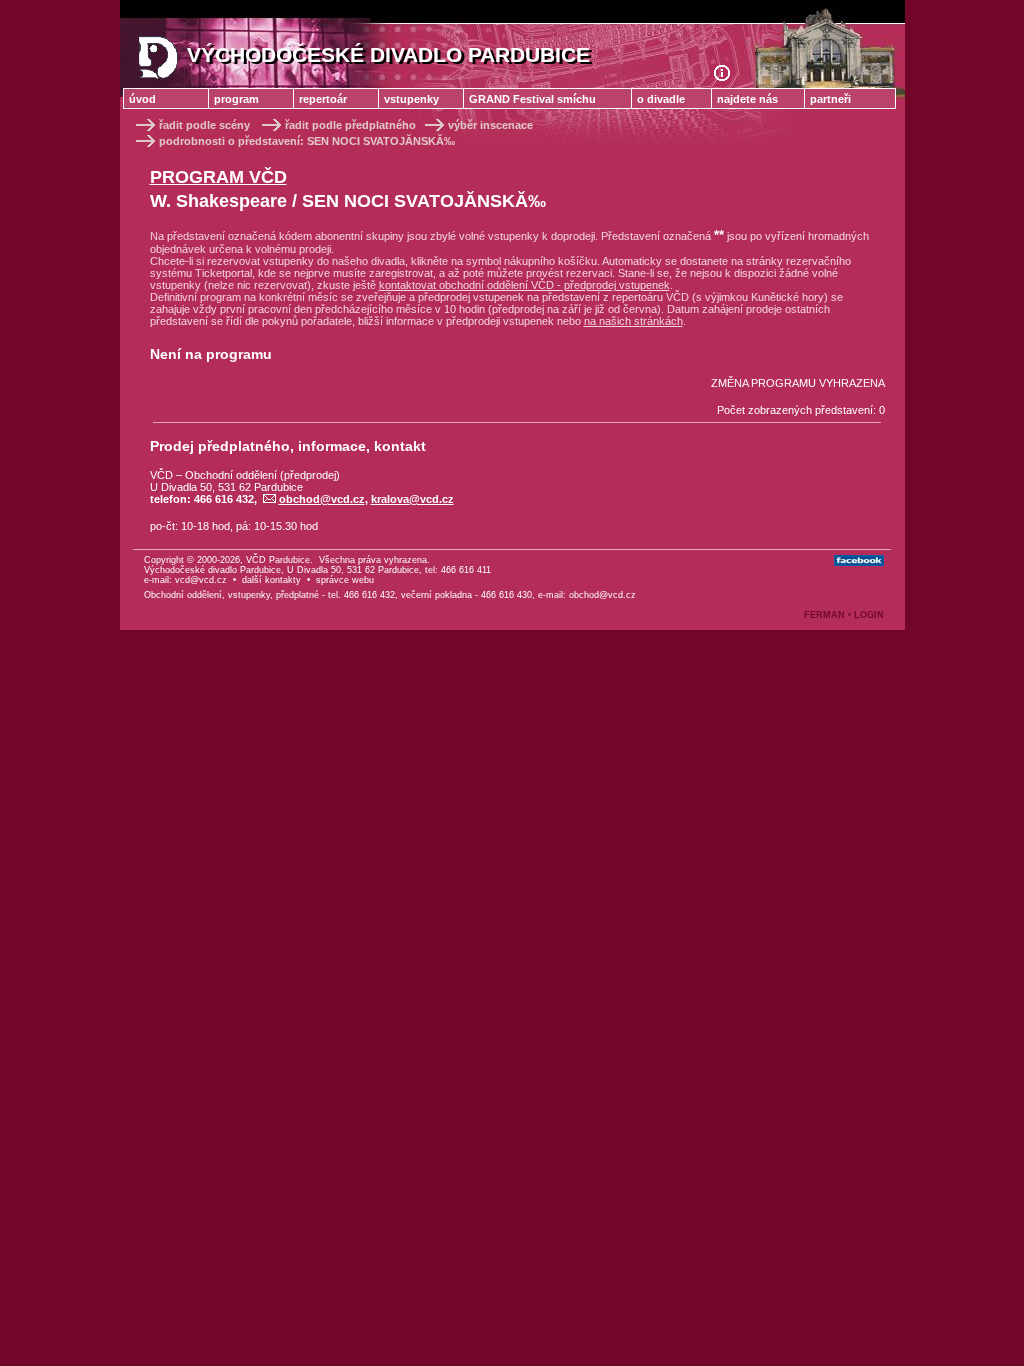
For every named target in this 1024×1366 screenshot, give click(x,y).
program (236, 99)
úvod (142, 99)
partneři (830, 99)
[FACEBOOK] (859, 561)
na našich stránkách (633, 321)
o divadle (661, 99)
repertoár (323, 99)
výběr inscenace (490, 125)
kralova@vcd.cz (412, 499)
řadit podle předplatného (352, 125)
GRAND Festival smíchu (532, 99)
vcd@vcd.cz (201, 580)
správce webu (345, 580)
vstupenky (411, 99)
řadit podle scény (204, 125)
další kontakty (271, 580)
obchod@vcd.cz (322, 499)
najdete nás (747, 99)
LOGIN (869, 615)
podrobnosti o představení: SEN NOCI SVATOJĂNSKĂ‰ (307, 141)
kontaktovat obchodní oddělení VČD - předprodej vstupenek (524, 285)
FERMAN (824, 615)
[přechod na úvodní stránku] (729, 77)
